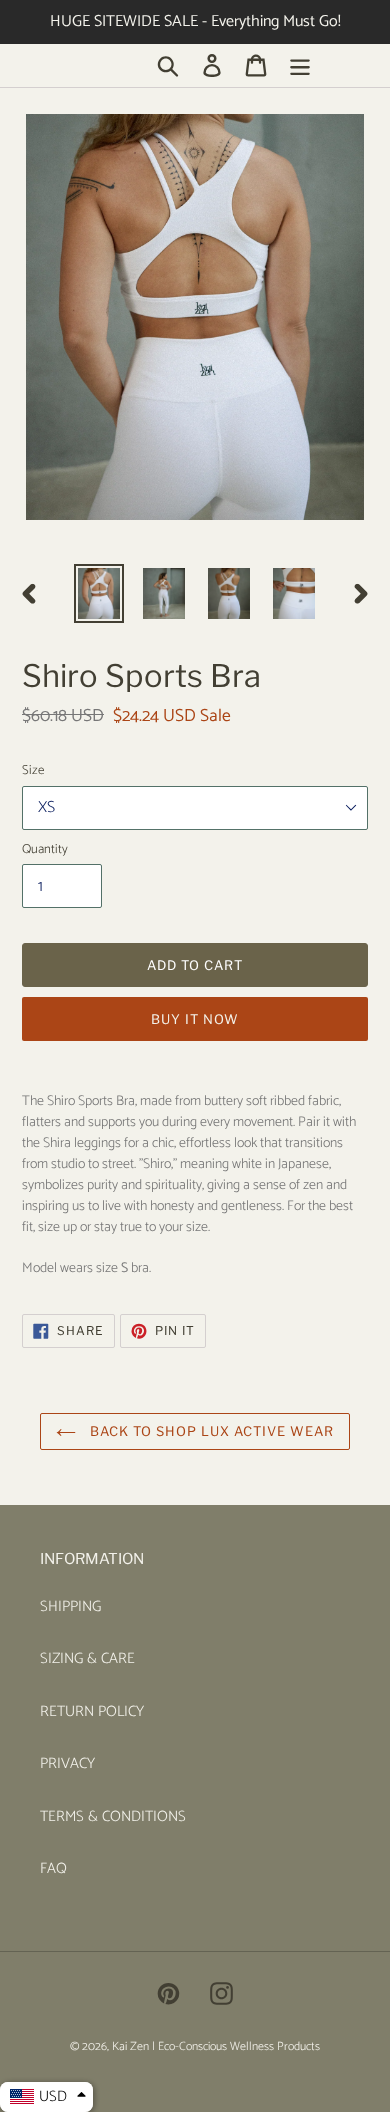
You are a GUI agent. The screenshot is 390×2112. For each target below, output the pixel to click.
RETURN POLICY (92, 1711)
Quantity (45, 850)
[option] (99, 593)
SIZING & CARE (87, 1658)
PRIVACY (67, 1763)
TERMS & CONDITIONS (113, 1816)
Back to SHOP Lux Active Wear (210, 1431)
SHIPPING (70, 1606)
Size (33, 771)
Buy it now (195, 1019)
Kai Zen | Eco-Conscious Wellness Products (216, 2046)
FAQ (53, 1868)
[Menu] (300, 65)
